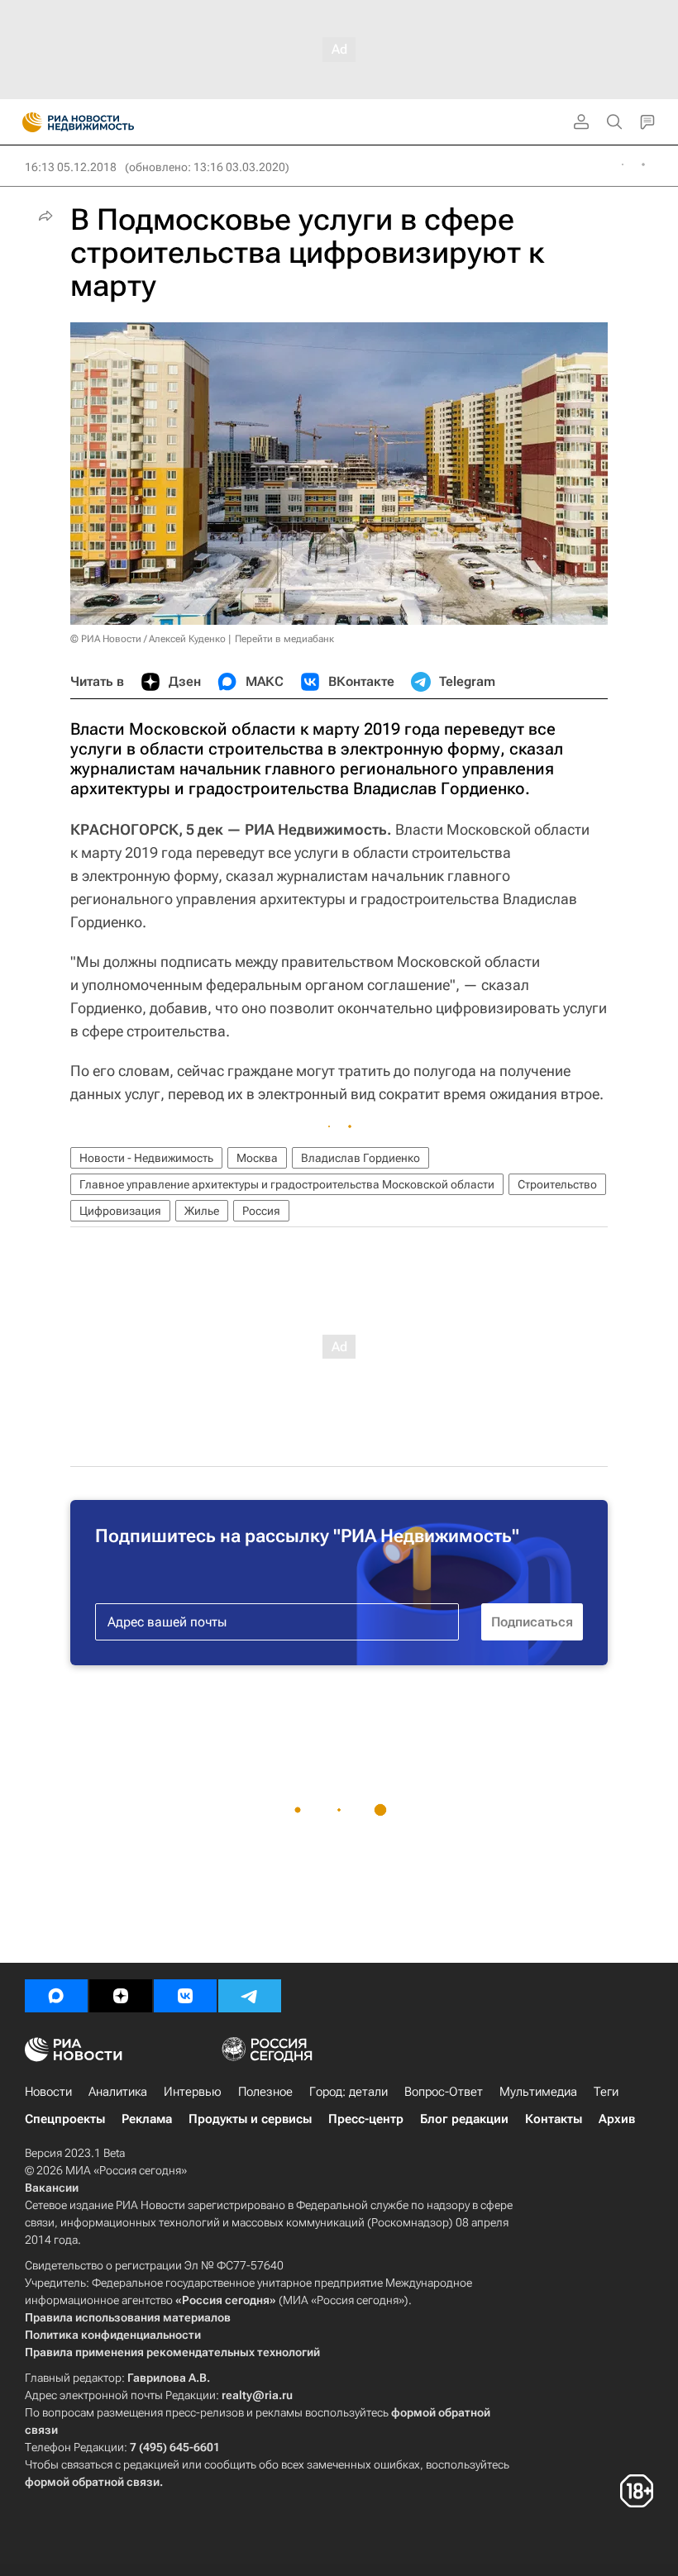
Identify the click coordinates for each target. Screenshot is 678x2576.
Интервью (193, 2092)
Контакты (554, 2119)
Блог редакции (464, 2119)
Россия (261, 1211)
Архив (617, 2119)
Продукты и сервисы (250, 2119)
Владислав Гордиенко (360, 1158)
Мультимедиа (538, 2092)
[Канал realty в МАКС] (56, 1996)
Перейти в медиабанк (284, 639)
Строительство (557, 1184)
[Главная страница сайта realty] (107, 122)
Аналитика (118, 2092)
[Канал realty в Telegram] (250, 1996)
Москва (257, 1158)
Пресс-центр (366, 2119)
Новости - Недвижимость (146, 1158)
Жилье (202, 1211)
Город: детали (349, 2092)
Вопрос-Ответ (444, 2092)
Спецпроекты (65, 2119)
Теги (606, 2092)
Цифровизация (120, 1211)
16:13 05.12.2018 (71, 167)
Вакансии (52, 2188)
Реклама (147, 2119)
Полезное (265, 2092)
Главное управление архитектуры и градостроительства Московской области (287, 1184)
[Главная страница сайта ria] (27, 122)
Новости (48, 2092)
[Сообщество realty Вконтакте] (185, 1996)
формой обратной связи (92, 2482)
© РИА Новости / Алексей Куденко (148, 639)
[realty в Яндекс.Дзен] (121, 1996)
